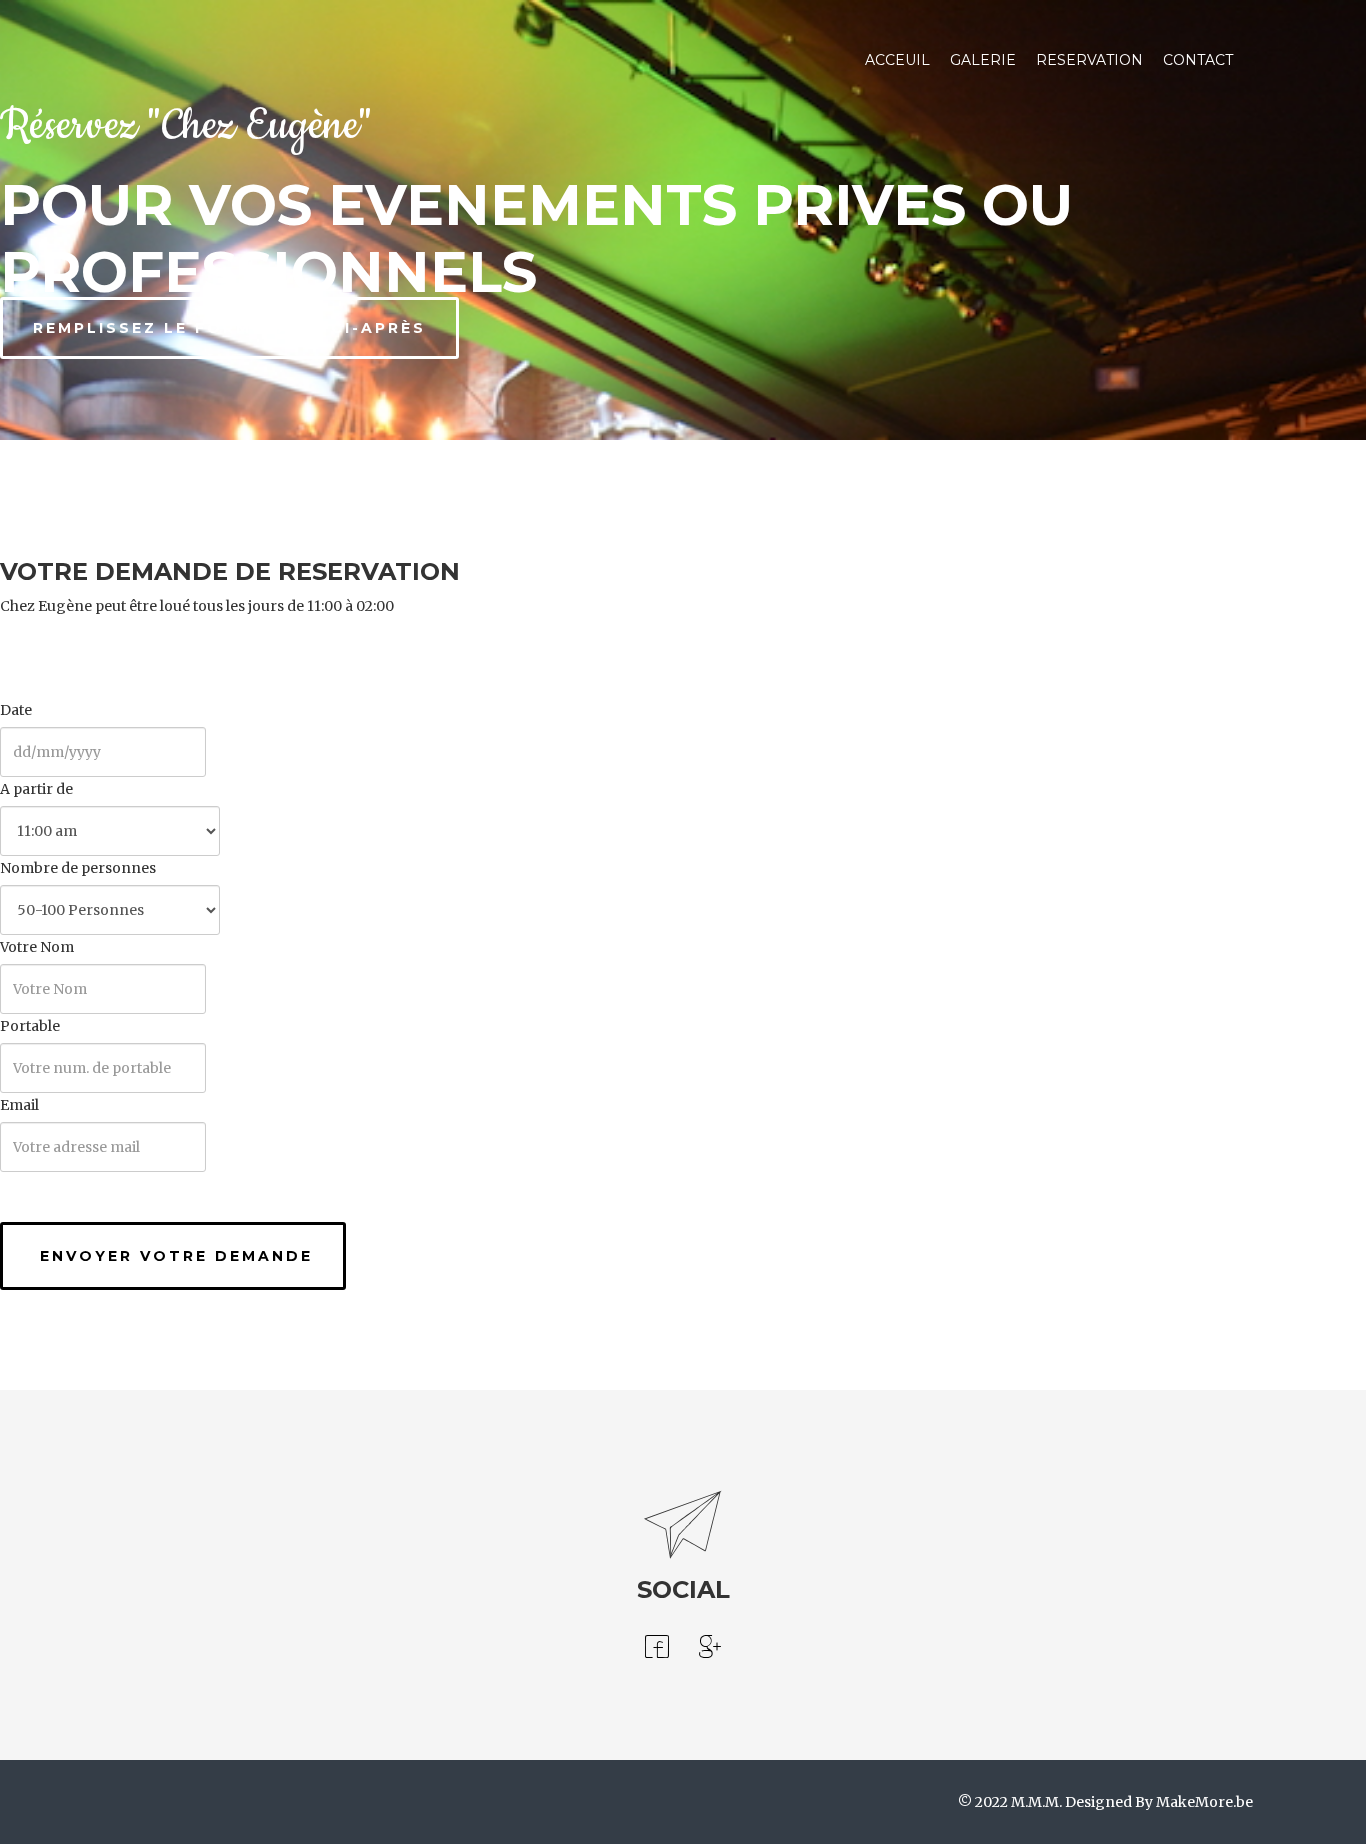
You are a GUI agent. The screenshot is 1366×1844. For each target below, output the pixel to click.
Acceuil (897, 60)
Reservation (1089, 60)
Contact (1198, 60)
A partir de (36, 789)
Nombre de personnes (78, 868)
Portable (30, 1026)
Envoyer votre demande (173, 1256)
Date (16, 710)
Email (19, 1105)
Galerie (983, 60)
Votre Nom (37, 947)
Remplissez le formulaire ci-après (229, 328)
